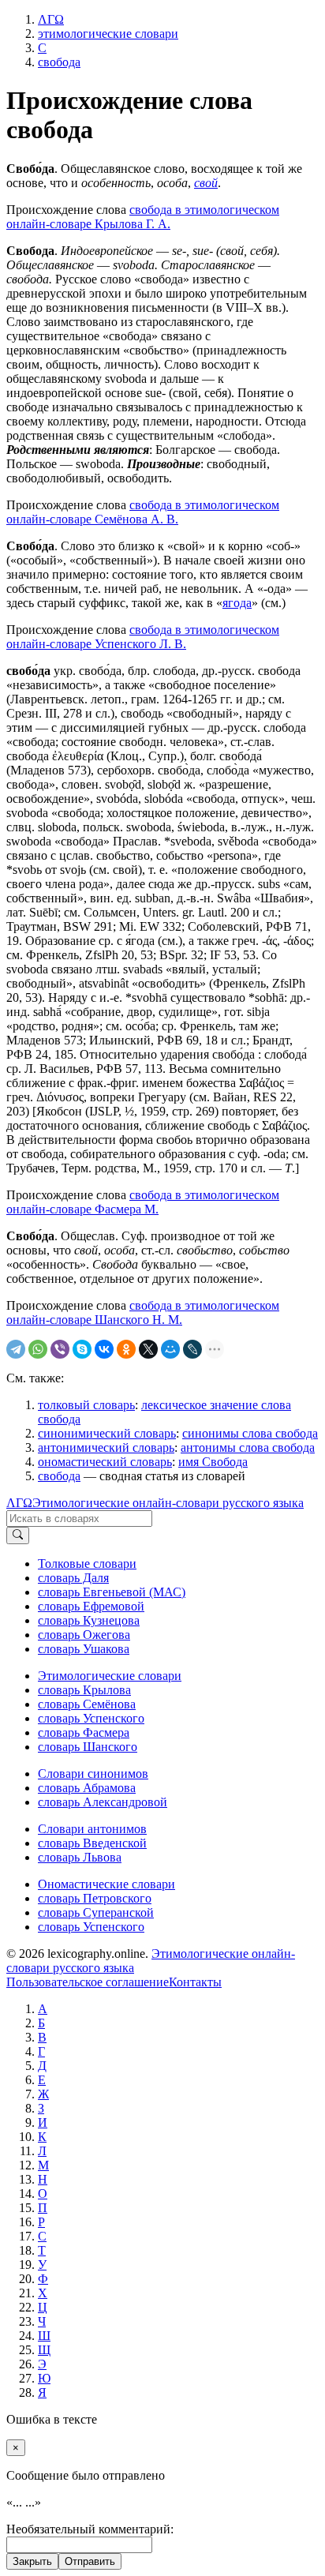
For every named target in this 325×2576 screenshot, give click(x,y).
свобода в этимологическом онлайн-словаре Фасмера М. (143, 1202)
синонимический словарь (107, 1433)
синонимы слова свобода (250, 1433)
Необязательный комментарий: (90, 2529)
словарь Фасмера (84, 1732)
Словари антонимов (92, 1829)
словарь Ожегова (84, 1635)
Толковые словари (87, 1564)
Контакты (195, 1982)
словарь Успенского (91, 1718)
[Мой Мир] (170, 1349)
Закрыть (32, 2561)
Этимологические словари (110, 1676)
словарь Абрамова (87, 1788)
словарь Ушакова (84, 1649)
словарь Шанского (88, 1747)
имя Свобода (213, 1462)
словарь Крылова (84, 1690)
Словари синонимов (93, 1774)
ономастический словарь (105, 1462)
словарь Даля (73, 1578)
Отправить (90, 2561)
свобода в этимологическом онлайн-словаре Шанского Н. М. (143, 1312)
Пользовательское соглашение (88, 1982)
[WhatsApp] (38, 1349)
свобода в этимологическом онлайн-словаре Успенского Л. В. (143, 637)
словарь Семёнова (87, 1704)
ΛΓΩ (19, 1503)
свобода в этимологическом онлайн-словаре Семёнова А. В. (143, 512)
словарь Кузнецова (89, 1620)
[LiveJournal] (192, 1349)
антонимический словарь (106, 1447)
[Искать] (18, 1535)
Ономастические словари (106, 1884)
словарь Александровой (103, 1802)
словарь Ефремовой (91, 1606)
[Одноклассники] (126, 1349)
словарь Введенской (92, 1843)
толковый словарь (86, 1405)
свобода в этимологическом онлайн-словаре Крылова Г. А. (143, 217)
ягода (237, 603)
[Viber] (60, 1349)
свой (206, 183)
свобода (59, 1476)
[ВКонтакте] (104, 1349)
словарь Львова (80, 1857)
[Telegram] (16, 1349)
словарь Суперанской (96, 1912)
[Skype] (82, 1349)
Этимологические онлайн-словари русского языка (168, 1503)
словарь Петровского (95, 1898)
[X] (148, 1349)
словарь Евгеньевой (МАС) (112, 1592)
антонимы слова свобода (248, 1447)
